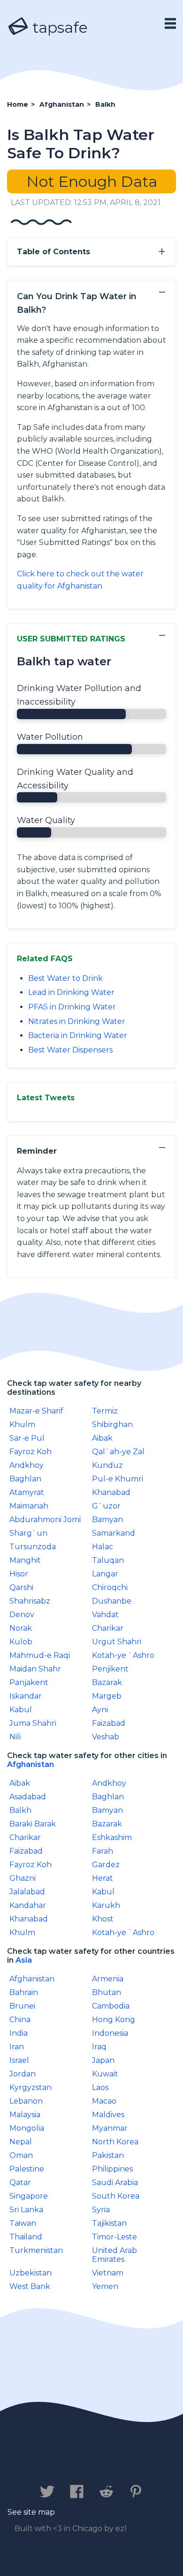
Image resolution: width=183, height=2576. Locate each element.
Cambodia (111, 2006)
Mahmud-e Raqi (40, 1655)
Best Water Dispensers (70, 1050)
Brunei (22, 2006)
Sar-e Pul (27, 1438)
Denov (22, 1615)
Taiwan (23, 2223)
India (19, 2033)
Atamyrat (27, 1492)
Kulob (21, 1642)
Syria (101, 2210)
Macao (104, 2101)
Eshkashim (112, 1837)
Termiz (105, 1411)
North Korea (115, 2142)
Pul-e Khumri (118, 1479)
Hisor (19, 1574)
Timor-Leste (114, 2237)
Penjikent (110, 1669)
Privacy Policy (104, 2462)
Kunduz (107, 1465)
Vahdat (105, 1615)
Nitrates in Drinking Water (77, 1021)
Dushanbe (112, 1601)
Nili (15, 1737)
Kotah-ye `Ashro (123, 1655)
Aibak (102, 1438)
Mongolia (27, 2128)
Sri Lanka (26, 2210)
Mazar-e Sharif (36, 1411)
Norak (21, 1628)
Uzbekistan (30, 2273)
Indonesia (110, 2033)
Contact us (34, 2462)
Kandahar (28, 1905)
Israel (19, 2060)
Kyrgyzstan (30, 2087)
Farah (103, 1851)
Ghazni (23, 1878)
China (20, 2020)
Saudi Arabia (115, 2182)
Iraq (99, 2047)
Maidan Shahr (35, 1669)
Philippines (112, 2169)
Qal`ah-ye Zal (118, 1452)
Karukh (106, 1905)
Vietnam (108, 2273)
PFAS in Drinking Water (72, 1007)
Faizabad (109, 1723)
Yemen (105, 2286)
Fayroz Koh (30, 1452)
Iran (17, 2047)
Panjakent (29, 1682)
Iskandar (26, 1696)
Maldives (108, 2115)
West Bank (30, 2286)
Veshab (106, 1737)
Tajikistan (109, 2223)
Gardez (106, 1865)
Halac (103, 1547)
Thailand (26, 2237)
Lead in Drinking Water (71, 992)
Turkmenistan (36, 2250)
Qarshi (21, 1587)
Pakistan (108, 2155)
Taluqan (108, 1560)
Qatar (20, 2182)
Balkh (20, 1810)
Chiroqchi (110, 1587)
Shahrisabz (30, 1601)
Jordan (23, 2074)
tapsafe (58, 27)
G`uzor (106, 1506)
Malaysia (25, 2115)
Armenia (108, 1979)
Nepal (21, 2142)
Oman (21, 2155)
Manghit (25, 1560)
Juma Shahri (33, 1723)
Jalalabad (27, 1892)
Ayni (100, 1710)
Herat (103, 1878)
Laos (100, 2087)
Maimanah (29, 1506)
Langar (105, 1574)
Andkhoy (27, 1465)
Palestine (27, 2169)
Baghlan (25, 1479)
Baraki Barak (33, 1824)
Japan (103, 2060)
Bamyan (107, 1520)
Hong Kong (114, 2020)
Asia (24, 1960)
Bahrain (24, 1992)
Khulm (22, 1424)
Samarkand (114, 1533)
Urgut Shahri (117, 1642)
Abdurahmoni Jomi (45, 1520)
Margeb (107, 1696)
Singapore (29, 2196)
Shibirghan (112, 1424)
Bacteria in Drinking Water (78, 1035)
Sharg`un (28, 1533)
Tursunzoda (33, 1547)
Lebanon (26, 2101)
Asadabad (28, 1797)
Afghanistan (30, 1764)
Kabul (21, 1710)
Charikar (108, 1628)
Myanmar (110, 2128)
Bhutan (107, 1992)
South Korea (116, 2196)
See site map (31, 2512)
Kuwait (105, 2074)
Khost (103, 1919)
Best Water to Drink (65, 978)
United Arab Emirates (114, 2255)
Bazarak (107, 1682)
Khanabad (111, 1492)
